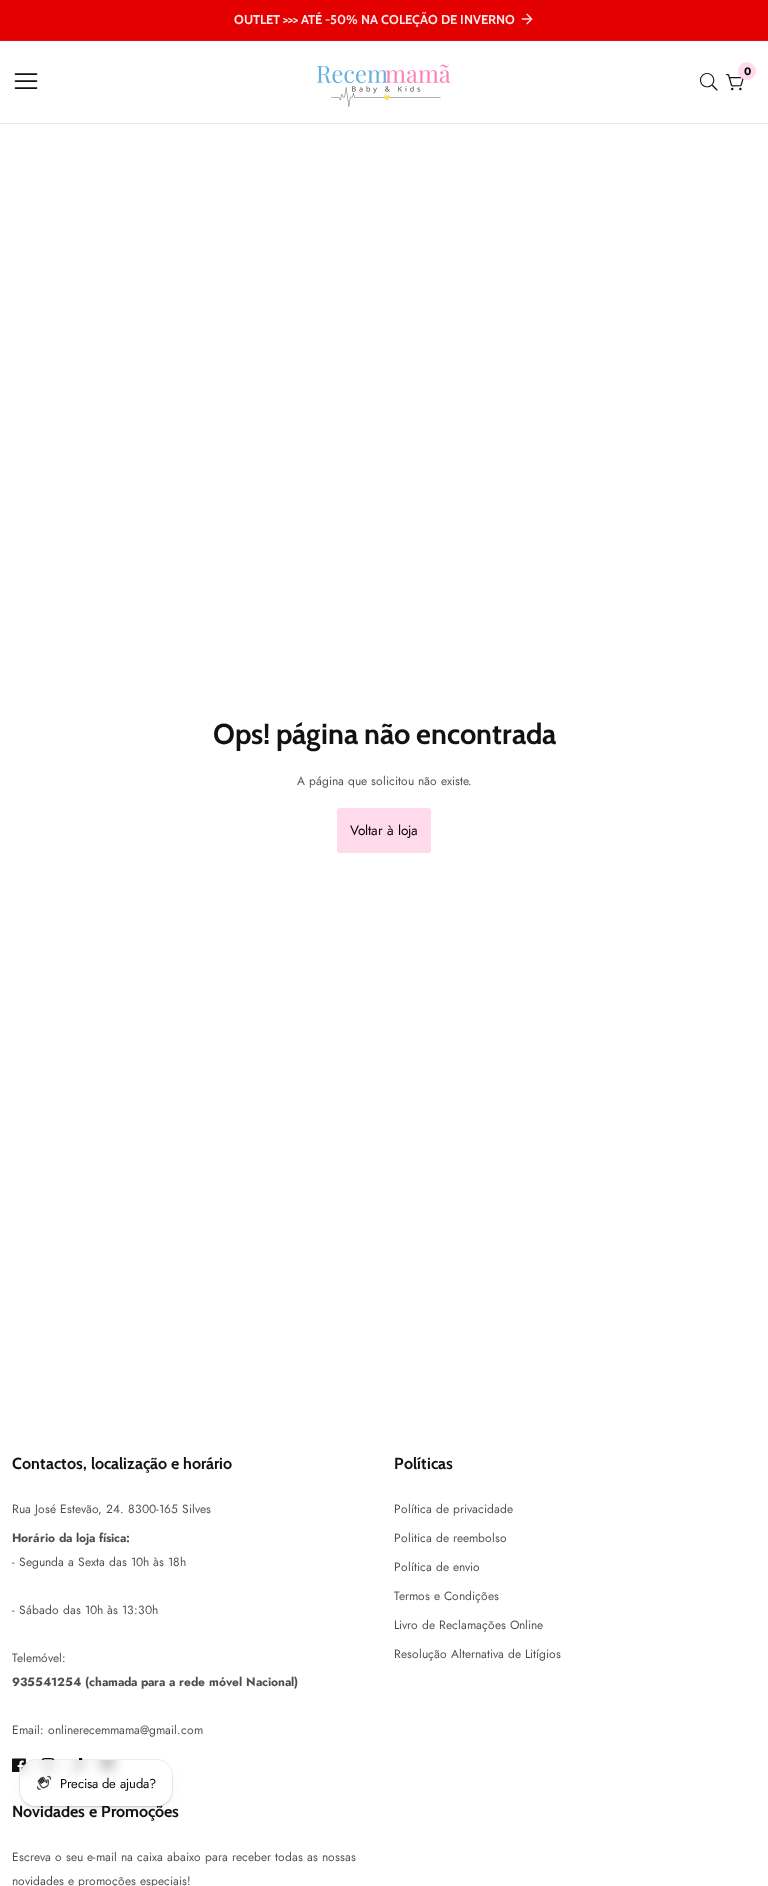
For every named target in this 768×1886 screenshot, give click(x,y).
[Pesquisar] (713, 82)
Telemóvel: (39, 1658)
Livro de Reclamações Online (468, 1625)
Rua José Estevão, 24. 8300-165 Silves (111, 1509)
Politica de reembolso (450, 1538)
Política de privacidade (453, 1509)
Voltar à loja (384, 830)
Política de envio (437, 1567)
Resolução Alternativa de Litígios (477, 1654)
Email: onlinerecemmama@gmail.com (107, 1730)
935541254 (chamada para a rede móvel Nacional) (155, 1682)
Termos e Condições (446, 1596)
